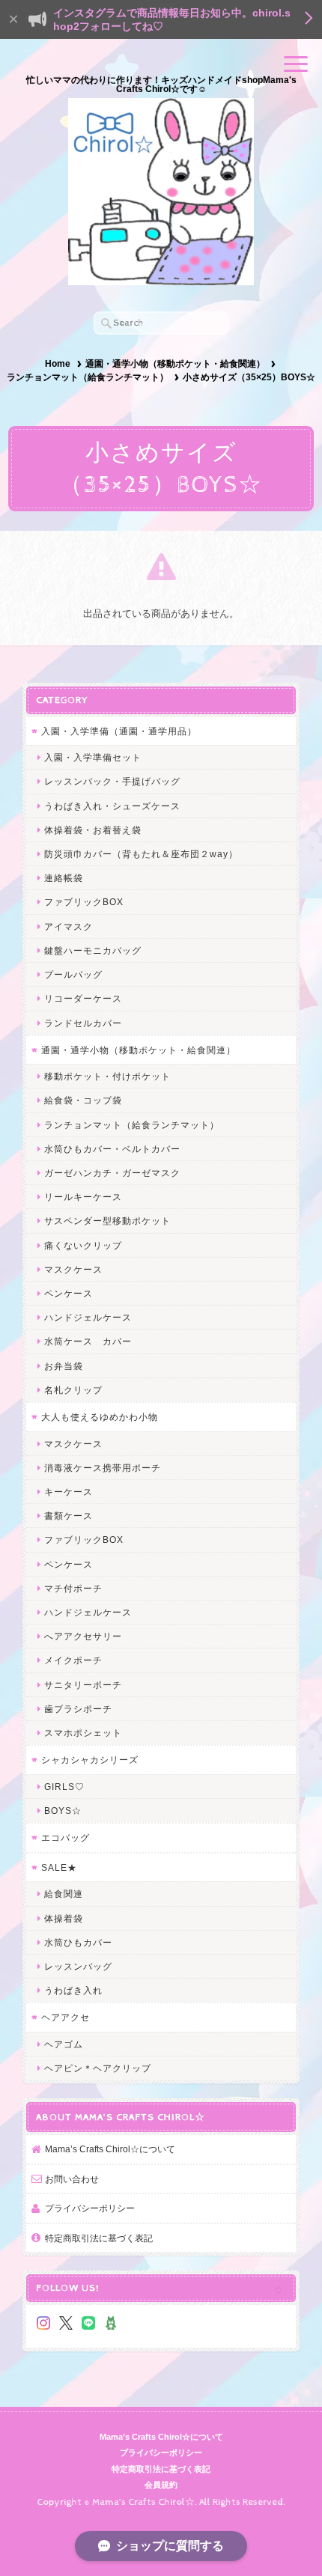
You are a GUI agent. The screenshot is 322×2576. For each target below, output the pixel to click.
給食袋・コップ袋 (83, 1100)
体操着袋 (64, 1918)
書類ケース (69, 1516)
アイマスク (69, 926)
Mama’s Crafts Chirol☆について (110, 2149)
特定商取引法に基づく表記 (99, 2238)
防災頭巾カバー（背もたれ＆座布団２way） (141, 854)
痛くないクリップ (83, 1245)
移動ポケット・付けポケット (107, 1076)
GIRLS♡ (64, 1787)
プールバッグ (73, 974)
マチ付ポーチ (73, 1588)
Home (58, 364)
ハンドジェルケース (88, 1317)
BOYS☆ (63, 1811)
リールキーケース (83, 1197)
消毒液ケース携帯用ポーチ (103, 1468)
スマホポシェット (83, 1733)
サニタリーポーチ (83, 1685)
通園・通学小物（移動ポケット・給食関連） (175, 364)
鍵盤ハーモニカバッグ (93, 950)
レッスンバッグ (78, 1966)
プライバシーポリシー (90, 2208)
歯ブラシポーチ (78, 1709)
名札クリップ (73, 1390)
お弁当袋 (64, 1366)
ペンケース (69, 1293)
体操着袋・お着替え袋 (93, 830)
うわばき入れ (73, 1990)
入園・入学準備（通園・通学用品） (119, 731)
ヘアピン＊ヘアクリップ (98, 2068)
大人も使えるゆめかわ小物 (100, 1417)
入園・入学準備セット (93, 757)
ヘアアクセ (66, 2017)
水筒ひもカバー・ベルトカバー (112, 1149)
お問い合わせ (72, 2179)
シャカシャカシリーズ (90, 1760)
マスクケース (73, 1269)
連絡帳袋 (64, 878)
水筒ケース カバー (88, 1341)
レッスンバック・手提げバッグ (112, 781)
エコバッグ (66, 1837)
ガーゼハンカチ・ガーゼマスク (112, 1173)
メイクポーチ (73, 1660)
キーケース (69, 1492)
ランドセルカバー (83, 1023)
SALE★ (59, 1867)
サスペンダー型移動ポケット (107, 1221)
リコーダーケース (83, 998)
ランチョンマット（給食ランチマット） (88, 377)
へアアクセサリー (83, 1636)
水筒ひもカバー (78, 1942)
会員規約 (161, 2485)
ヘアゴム (64, 2044)
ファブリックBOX (84, 902)
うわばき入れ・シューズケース (112, 806)
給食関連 (64, 1894)
